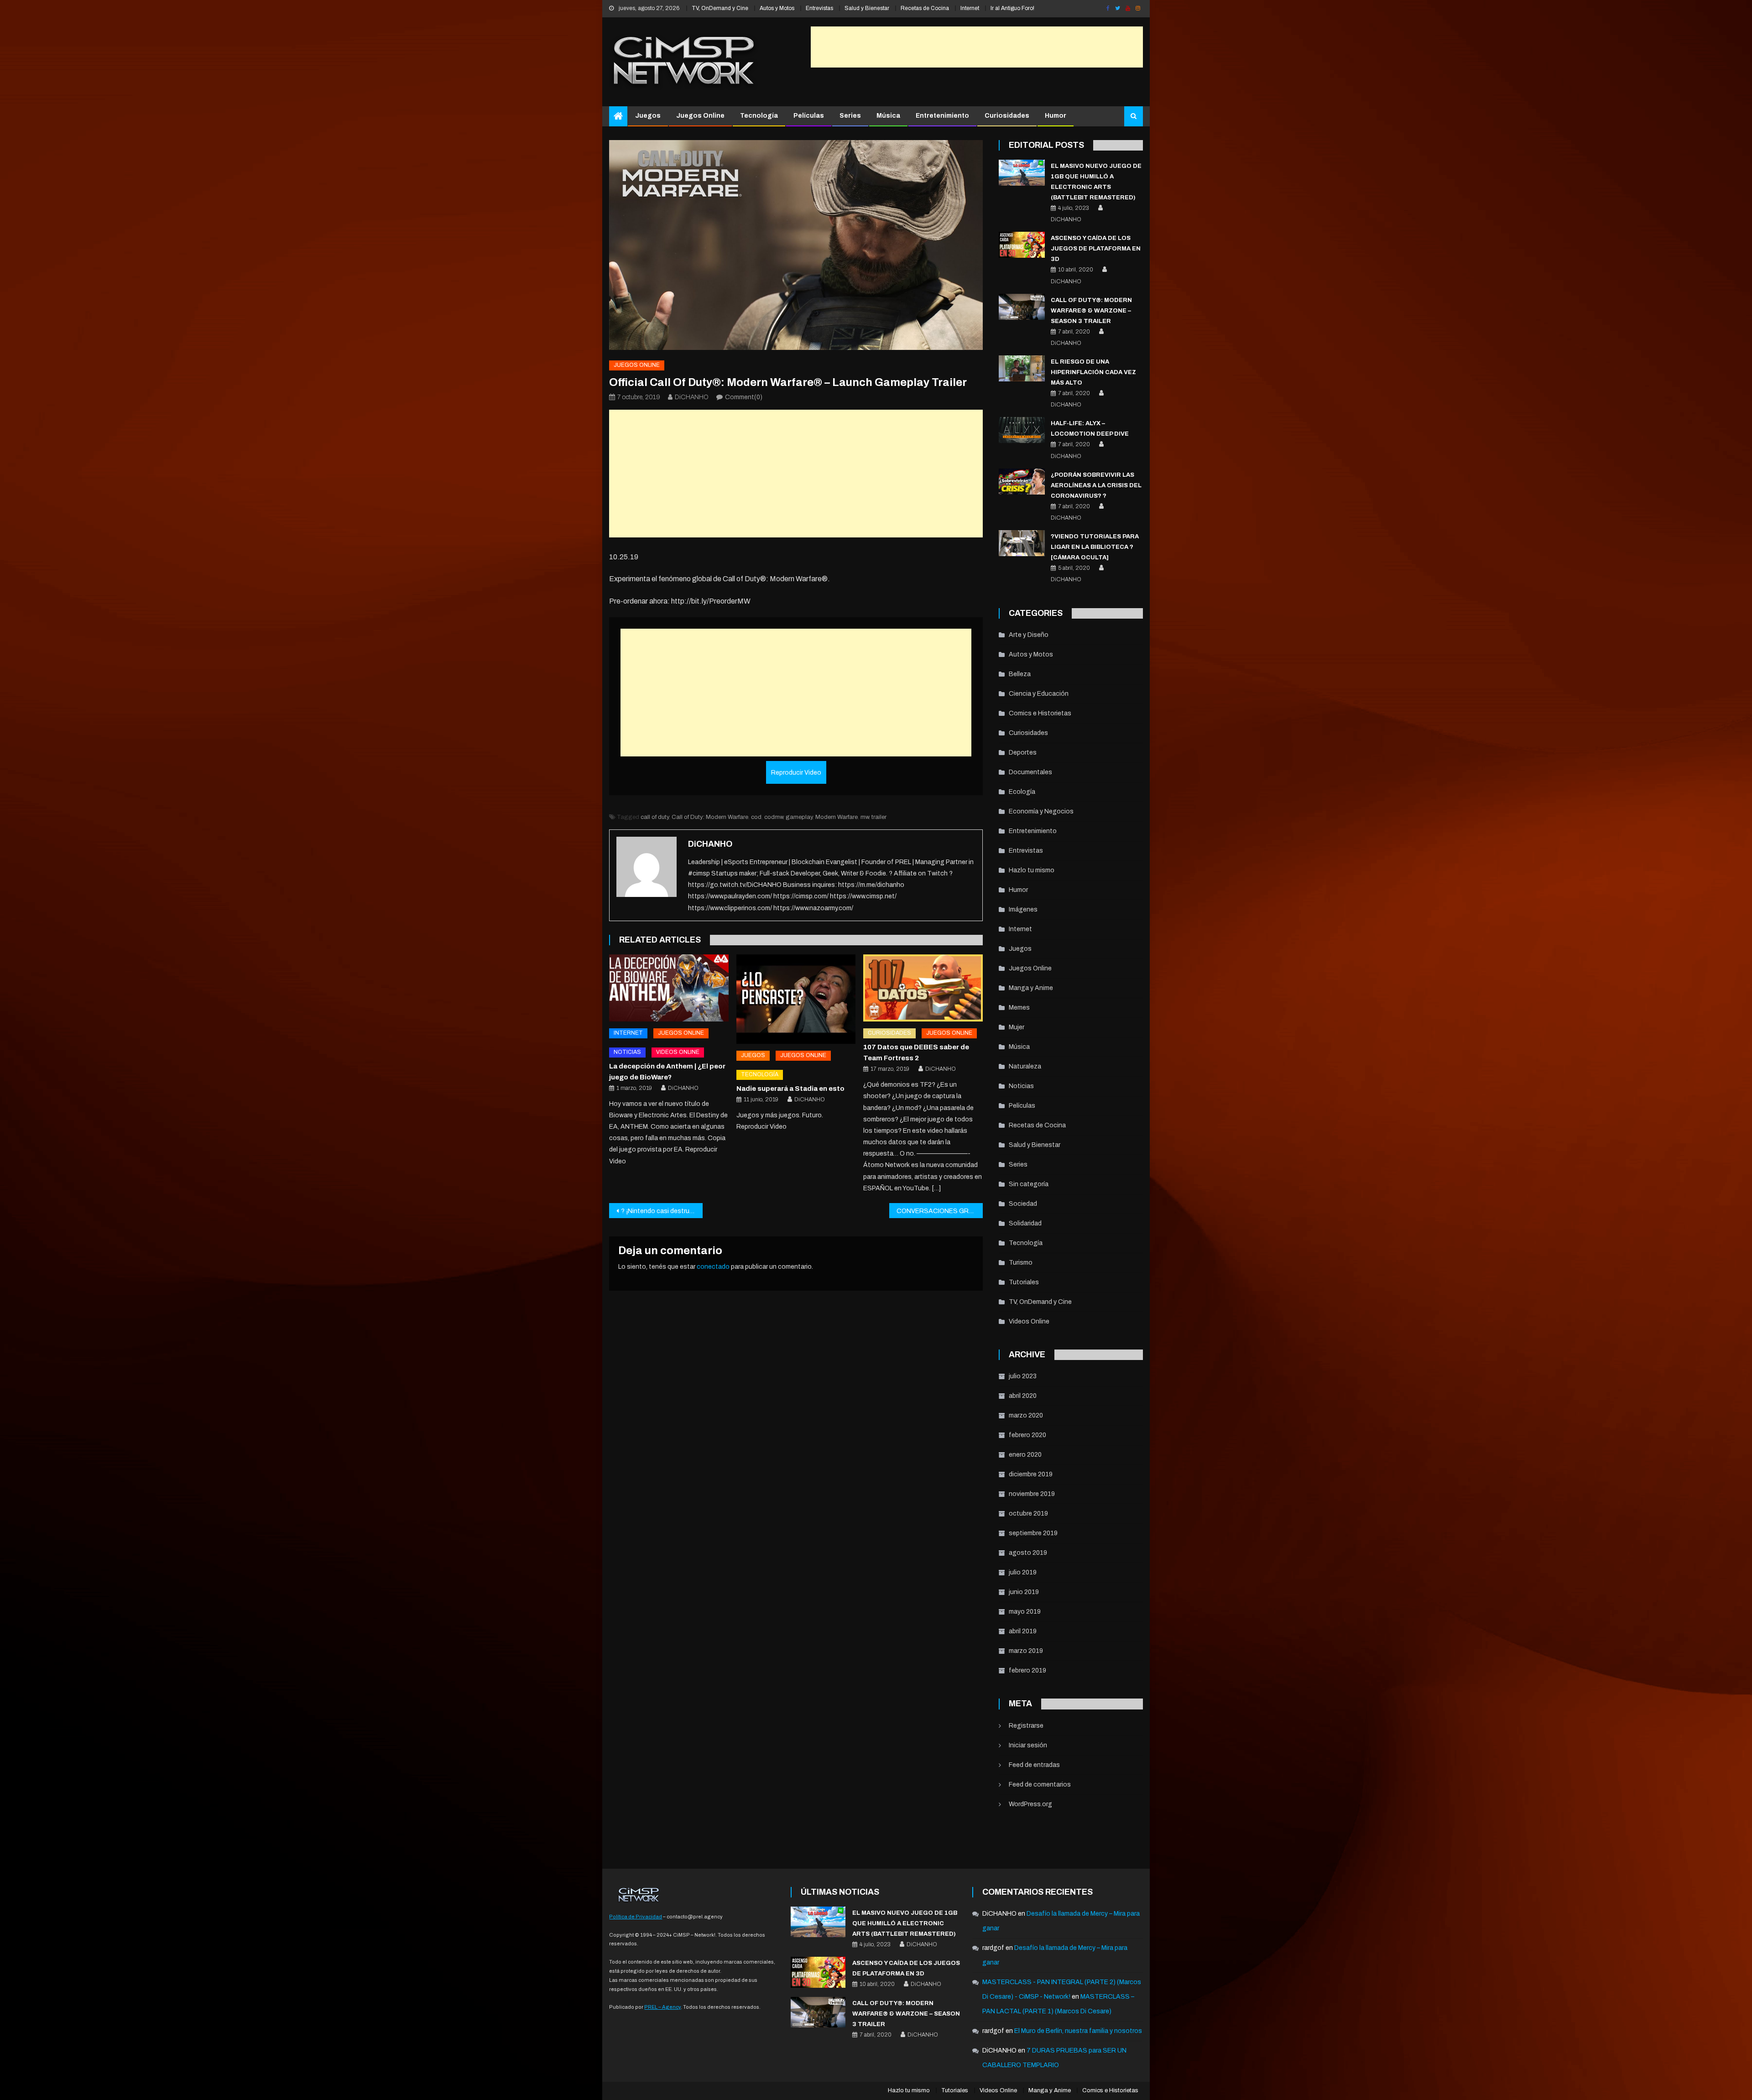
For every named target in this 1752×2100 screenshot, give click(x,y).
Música (888, 116)
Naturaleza (1025, 1066)
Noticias (627, 1052)
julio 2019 (1023, 1572)
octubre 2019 (1028, 1514)
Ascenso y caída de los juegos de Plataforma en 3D (1096, 249)
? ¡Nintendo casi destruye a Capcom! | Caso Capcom (662, 1211)
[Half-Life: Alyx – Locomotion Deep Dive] (1022, 430)
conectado (713, 1267)
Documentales (1030, 772)
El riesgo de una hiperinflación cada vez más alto (1093, 372)
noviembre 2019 (1032, 1494)
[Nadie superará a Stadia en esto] (796, 999)
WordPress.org (1030, 1804)
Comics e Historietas (1040, 713)
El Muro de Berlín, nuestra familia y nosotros (1078, 2031)
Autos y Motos (777, 8)
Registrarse (1026, 1726)
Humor (1056, 116)
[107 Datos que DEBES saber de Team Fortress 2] (923, 988)
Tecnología (759, 116)
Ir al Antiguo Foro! (1012, 8)
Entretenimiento (942, 116)
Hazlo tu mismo (1032, 870)
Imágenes (1023, 909)
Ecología (1022, 792)
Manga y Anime (1031, 988)
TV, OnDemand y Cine (720, 8)
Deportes (1023, 753)
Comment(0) (744, 397)
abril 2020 (1023, 1396)
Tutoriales (1024, 1282)
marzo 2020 (1026, 1415)
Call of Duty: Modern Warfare (710, 817)
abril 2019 (1023, 1631)
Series (850, 116)
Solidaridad (1025, 1223)
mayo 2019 (1025, 1612)
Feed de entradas (1034, 1765)
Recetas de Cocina (925, 8)
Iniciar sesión (1028, 1745)
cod (756, 817)
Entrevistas (819, 8)
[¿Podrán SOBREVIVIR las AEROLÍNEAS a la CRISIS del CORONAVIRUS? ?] (1022, 482)
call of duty (655, 817)
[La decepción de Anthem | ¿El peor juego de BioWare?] (669, 988)
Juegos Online (700, 116)
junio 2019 (1024, 1592)
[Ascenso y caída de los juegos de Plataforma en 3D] (1022, 245)
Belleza (1020, 674)
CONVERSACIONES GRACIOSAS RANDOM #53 (940, 1211)
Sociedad (1023, 1204)
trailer (879, 817)
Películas (809, 116)
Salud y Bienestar (867, 8)
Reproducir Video (796, 773)
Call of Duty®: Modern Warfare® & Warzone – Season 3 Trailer (1091, 311)
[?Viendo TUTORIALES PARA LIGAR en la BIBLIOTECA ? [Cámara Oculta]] (1022, 543)
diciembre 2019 (1031, 1474)
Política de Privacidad (636, 1917)
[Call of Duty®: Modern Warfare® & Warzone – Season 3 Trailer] (1022, 307)
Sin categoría (1029, 1184)
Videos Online (678, 1052)
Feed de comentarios (1040, 1785)
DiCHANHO (692, 397)
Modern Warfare (837, 817)
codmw (774, 817)
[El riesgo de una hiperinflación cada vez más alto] (1022, 368)
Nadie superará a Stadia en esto (790, 1089)
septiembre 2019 (1033, 1533)
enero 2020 (1025, 1455)
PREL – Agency (662, 2007)
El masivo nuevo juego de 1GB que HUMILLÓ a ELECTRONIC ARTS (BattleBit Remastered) (905, 1923)
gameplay (799, 817)
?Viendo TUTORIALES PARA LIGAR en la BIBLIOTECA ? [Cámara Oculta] (1095, 547)
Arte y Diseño (1029, 635)
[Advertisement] (977, 47)
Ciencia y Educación (1039, 694)
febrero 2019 (1027, 1670)
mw (865, 817)
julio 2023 (1023, 1376)
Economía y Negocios (1041, 811)
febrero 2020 (1027, 1435)
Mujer (1017, 1027)
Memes (1019, 1008)
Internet (970, 8)
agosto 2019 (1028, 1553)
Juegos (648, 116)
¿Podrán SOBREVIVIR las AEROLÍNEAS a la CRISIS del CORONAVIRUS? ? (1096, 485)
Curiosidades (1007, 116)
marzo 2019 (1026, 1651)
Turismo (1021, 1263)
